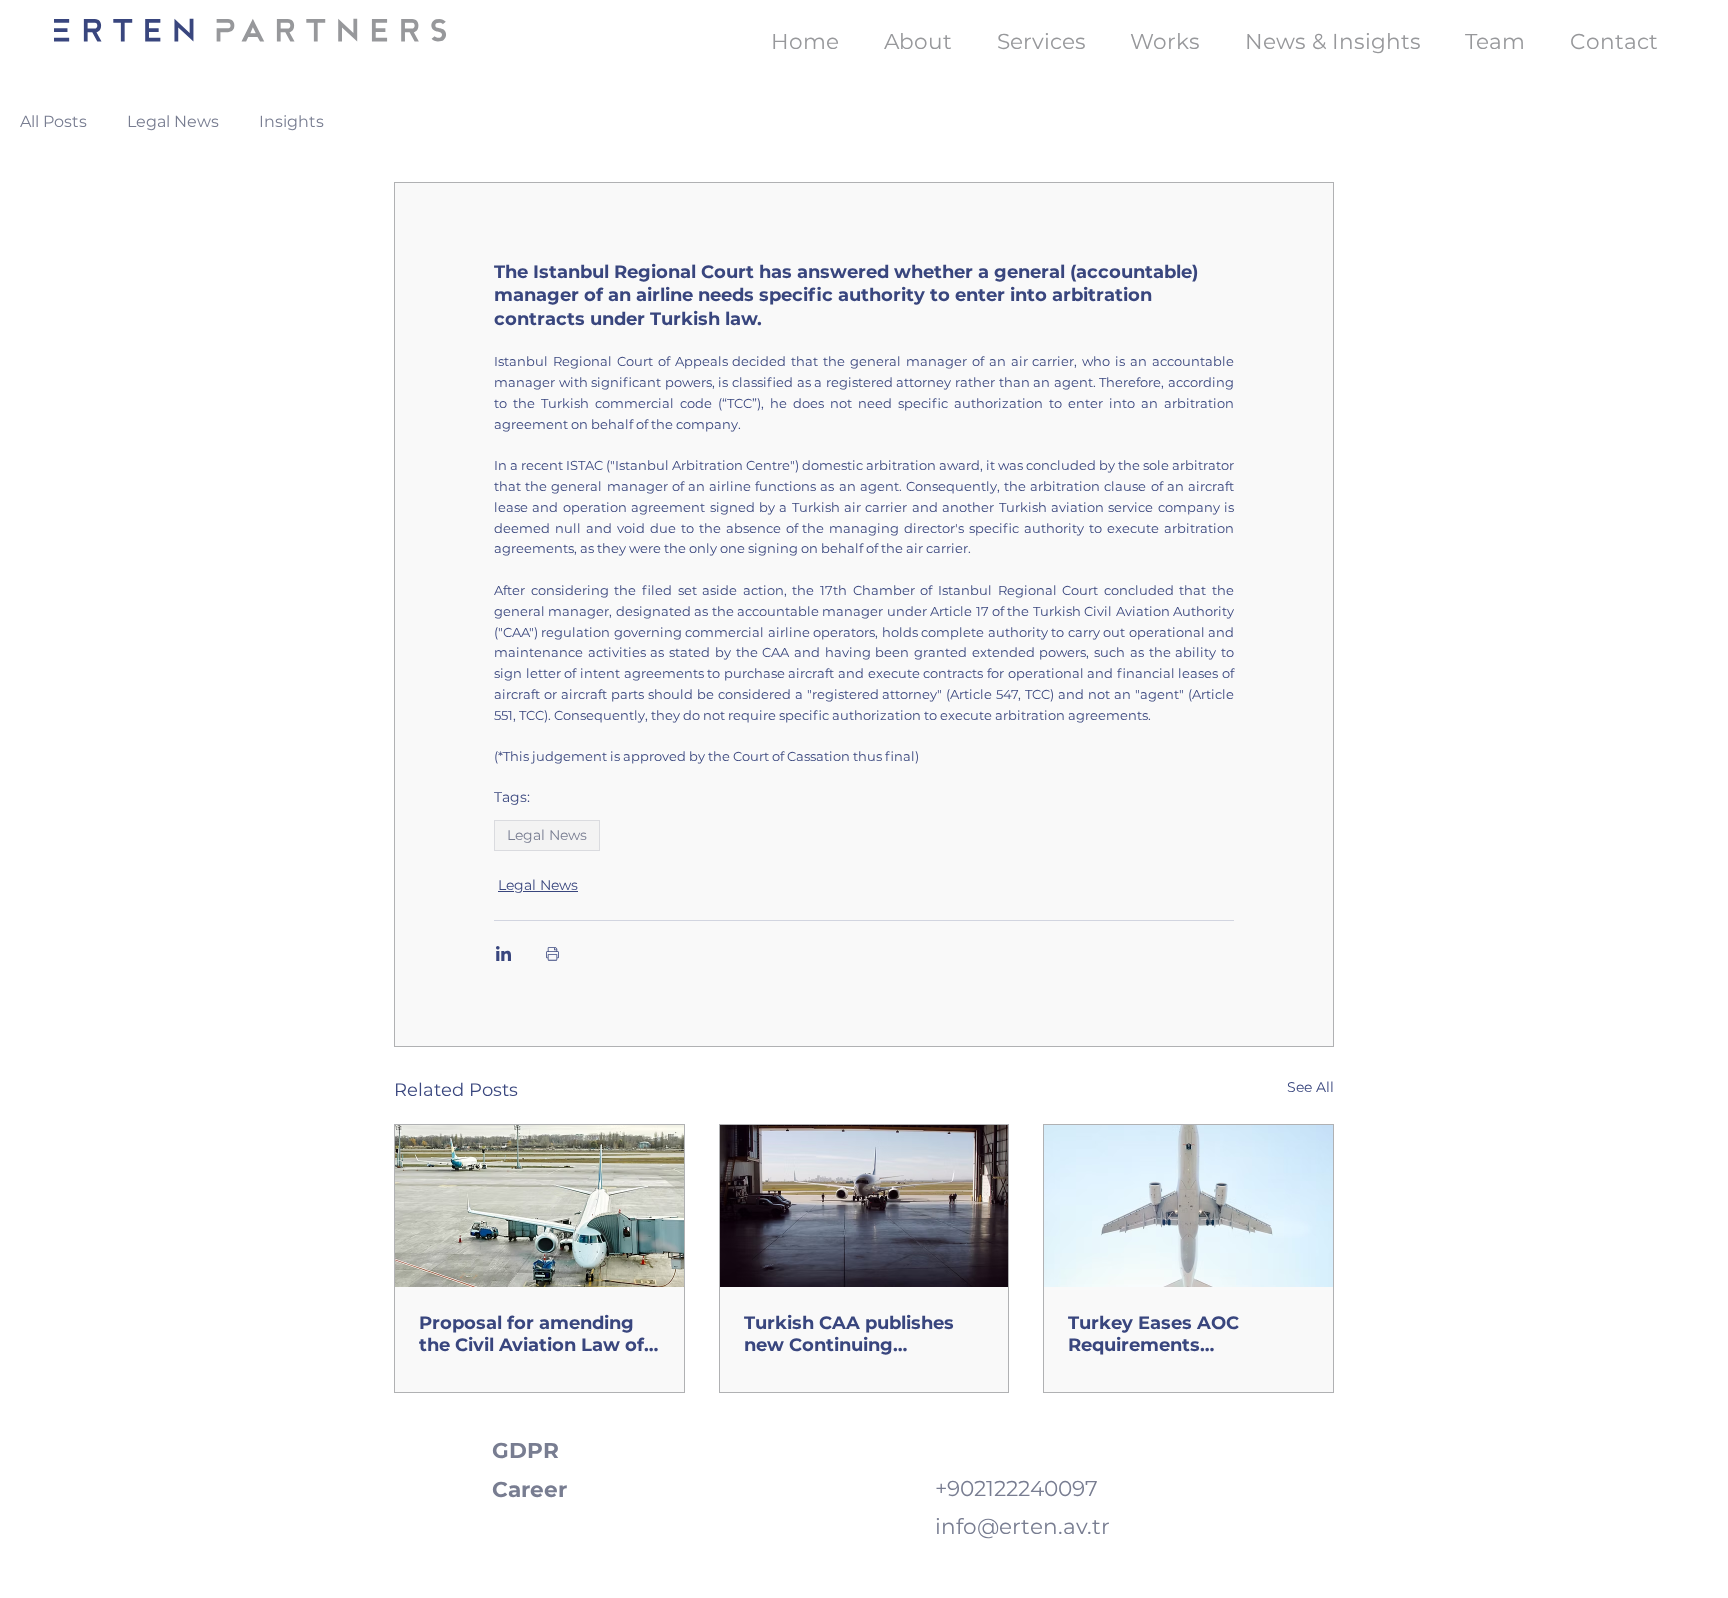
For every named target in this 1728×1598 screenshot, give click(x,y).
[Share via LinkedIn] (503, 953)
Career (529, 1489)
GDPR (525, 1450)
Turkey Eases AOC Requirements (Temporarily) (1153, 1334)
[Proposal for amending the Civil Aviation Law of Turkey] (539, 1206)
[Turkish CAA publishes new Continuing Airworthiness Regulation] (864, 1206)
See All (1310, 1087)
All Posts (53, 121)
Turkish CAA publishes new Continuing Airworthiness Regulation (863, 1334)
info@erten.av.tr (1022, 1526)
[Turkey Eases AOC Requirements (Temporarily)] (1188, 1206)
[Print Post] (552, 953)
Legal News (173, 121)
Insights (291, 121)
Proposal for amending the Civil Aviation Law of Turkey (531, 1334)
